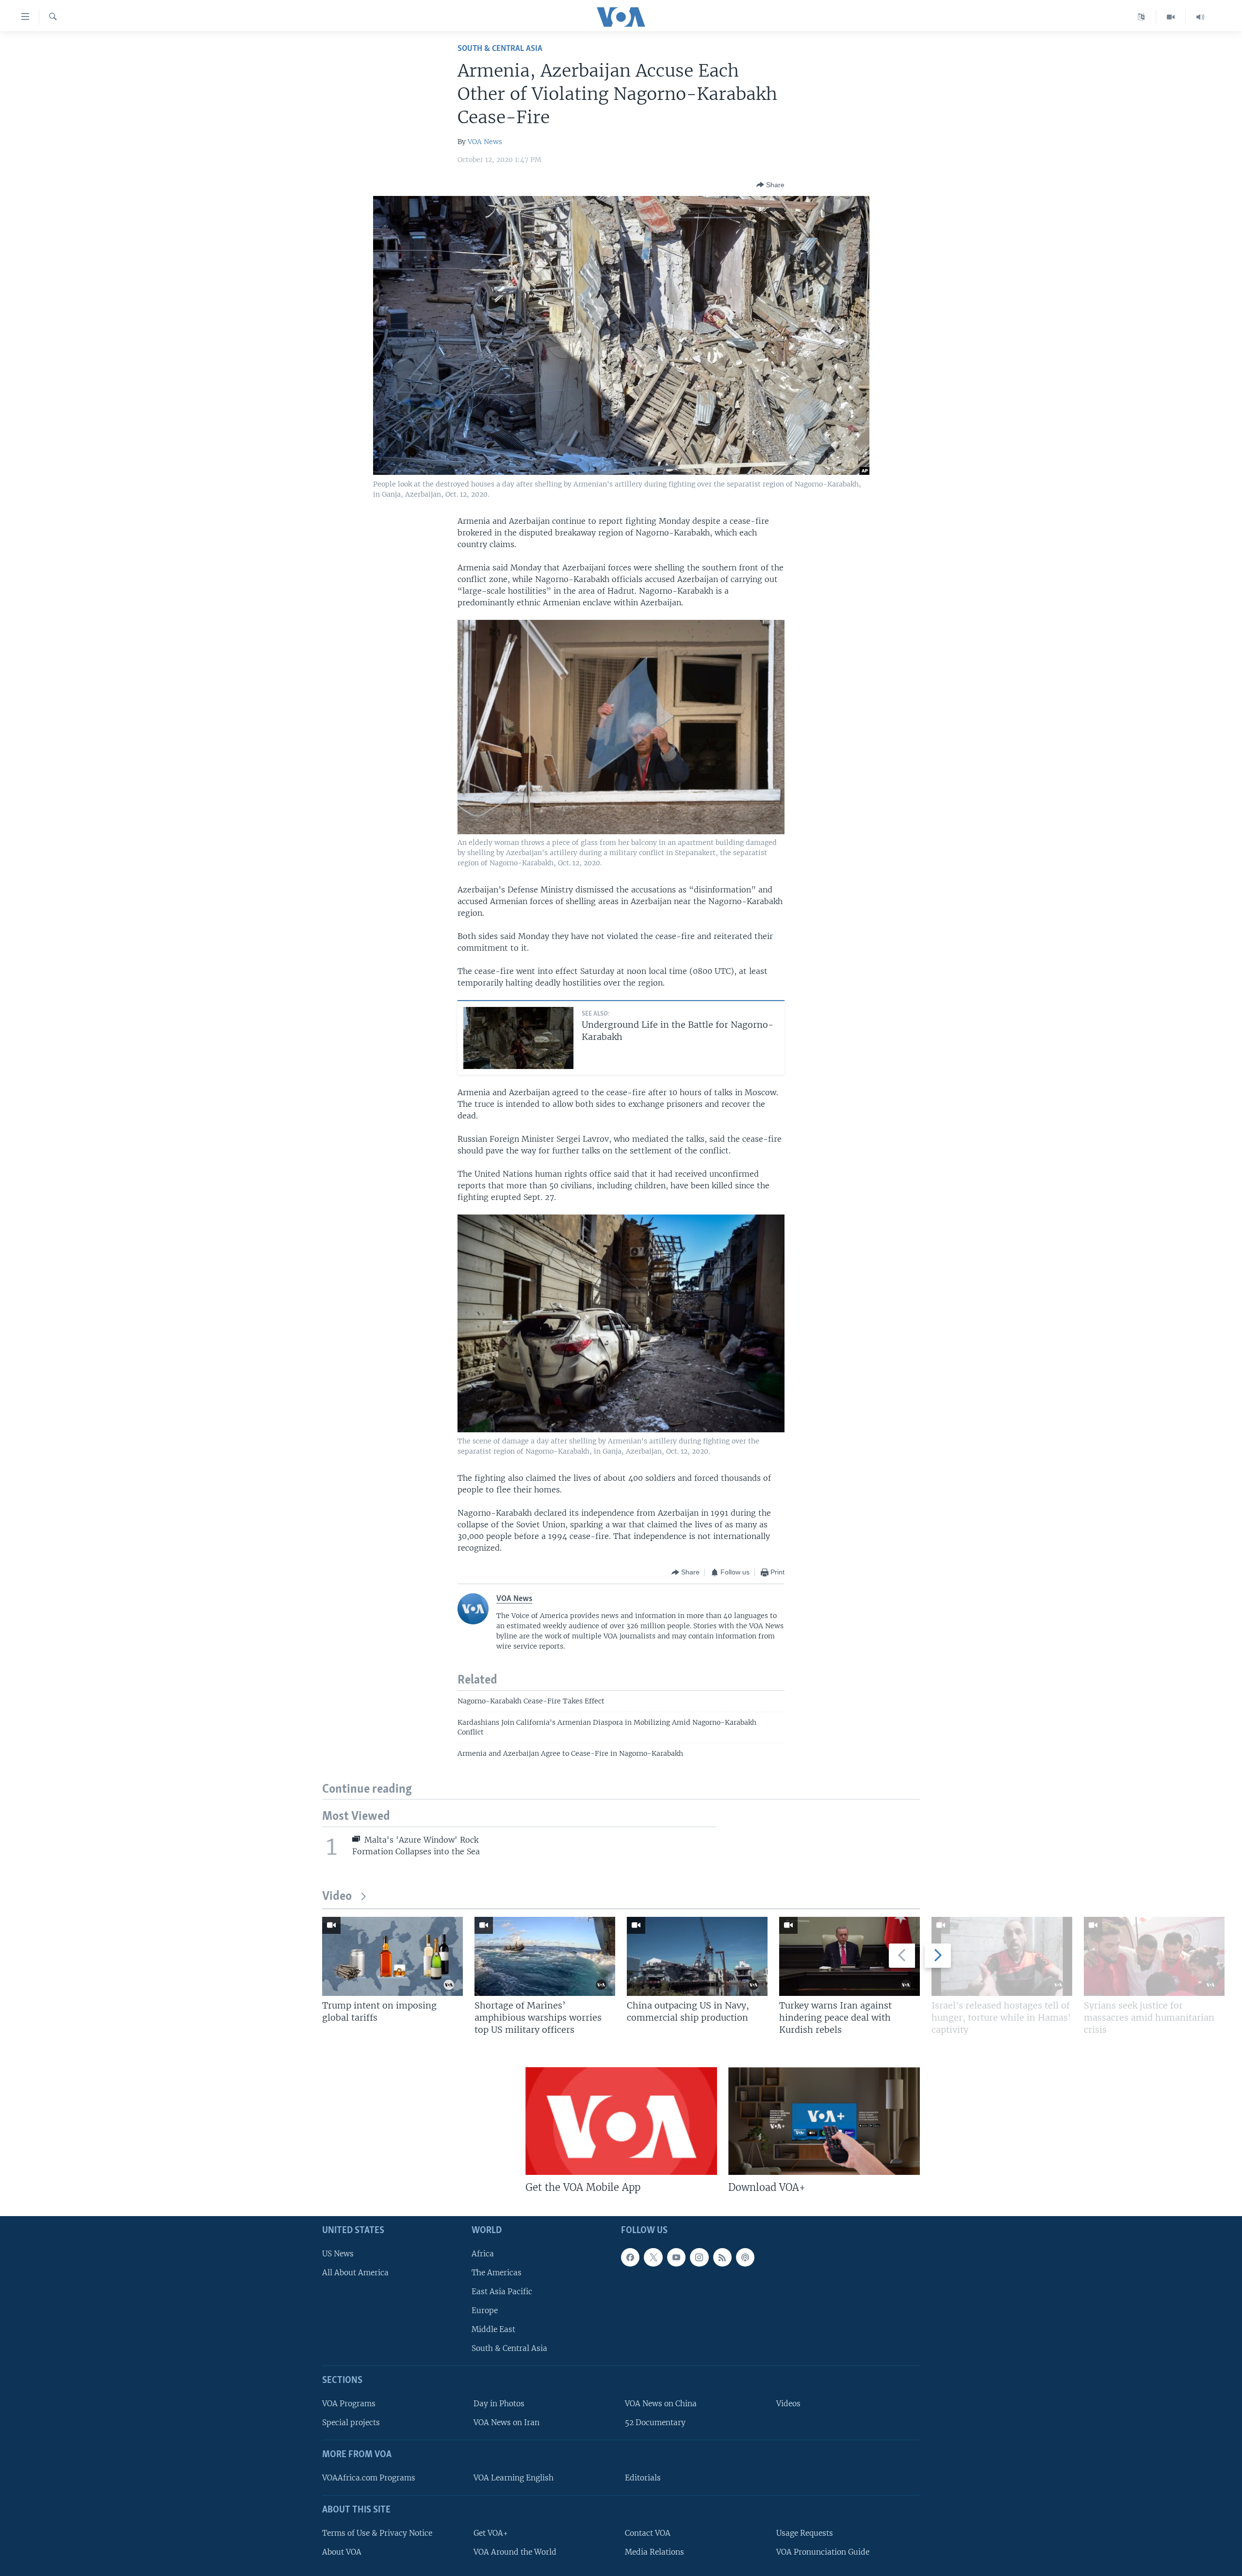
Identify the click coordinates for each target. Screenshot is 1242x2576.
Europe (485, 2310)
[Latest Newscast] (1200, 17)
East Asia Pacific (502, 2291)
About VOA (342, 2552)
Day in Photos (499, 2404)
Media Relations (654, 2552)
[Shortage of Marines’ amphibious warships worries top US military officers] (545, 1956)
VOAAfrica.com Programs (369, 2477)
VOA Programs (349, 2404)
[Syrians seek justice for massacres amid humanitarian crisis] (1154, 1956)
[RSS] (722, 2257)
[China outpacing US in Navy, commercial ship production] (697, 1956)
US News (338, 2253)
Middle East (493, 2329)
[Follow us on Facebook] (630, 2257)
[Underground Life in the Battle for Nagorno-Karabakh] (518, 1038)
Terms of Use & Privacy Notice (377, 2533)
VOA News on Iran (507, 2422)
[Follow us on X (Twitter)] (653, 2257)
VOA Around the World (515, 2552)
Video (337, 1897)
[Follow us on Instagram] (699, 2257)
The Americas (497, 2272)
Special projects (351, 2422)
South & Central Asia (500, 49)
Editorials (643, 2477)
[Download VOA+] (824, 2121)
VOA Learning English (514, 2477)
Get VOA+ (491, 2533)
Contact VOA (648, 2533)
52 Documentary (655, 2422)
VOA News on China (661, 2404)
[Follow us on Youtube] (676, 2257)
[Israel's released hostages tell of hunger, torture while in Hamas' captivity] (1002, 1956)
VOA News (485, 142)
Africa (483, 2253)
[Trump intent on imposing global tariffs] (392, 1956)
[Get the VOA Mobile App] (621, 2121)
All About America (355, 2272)
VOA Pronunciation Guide (823, 2552)
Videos (788, 2404)
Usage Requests (805, 2533)
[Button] (770, 185)
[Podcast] (745, 2257)
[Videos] (1171, 17)
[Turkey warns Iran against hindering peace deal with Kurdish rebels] (850, 1956)
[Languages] (1141, 17)
